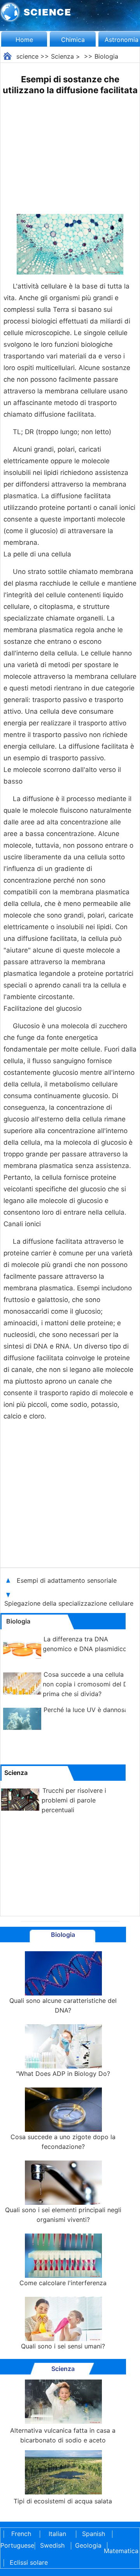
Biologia (106, 56)
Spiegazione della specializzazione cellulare (70, 1603)
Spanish (94, 2534)
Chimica (73, 40)
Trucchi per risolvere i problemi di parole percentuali (74, 1800)
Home (24, 40)
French (21, 2534)
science (27, 56)
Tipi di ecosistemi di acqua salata (63, 2501)
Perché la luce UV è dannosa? (87, 1710)
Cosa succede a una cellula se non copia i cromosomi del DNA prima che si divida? (90, 1684)
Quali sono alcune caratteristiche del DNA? (63, 2005)
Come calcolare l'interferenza (63, 2283)
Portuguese (16, 2545)
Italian (57, 2534)
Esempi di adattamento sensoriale (68, 1580)
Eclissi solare (29, 2562)
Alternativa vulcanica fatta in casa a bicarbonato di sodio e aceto (63, 2435)
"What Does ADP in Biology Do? (63, 2074)
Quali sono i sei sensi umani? (63, 2346)
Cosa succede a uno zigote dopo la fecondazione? (63, 2142)
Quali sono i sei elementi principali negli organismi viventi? (63, 2215)
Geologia (88, 2545)
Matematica (119, 2551)
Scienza (62, 56)
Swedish (52, 2545)
